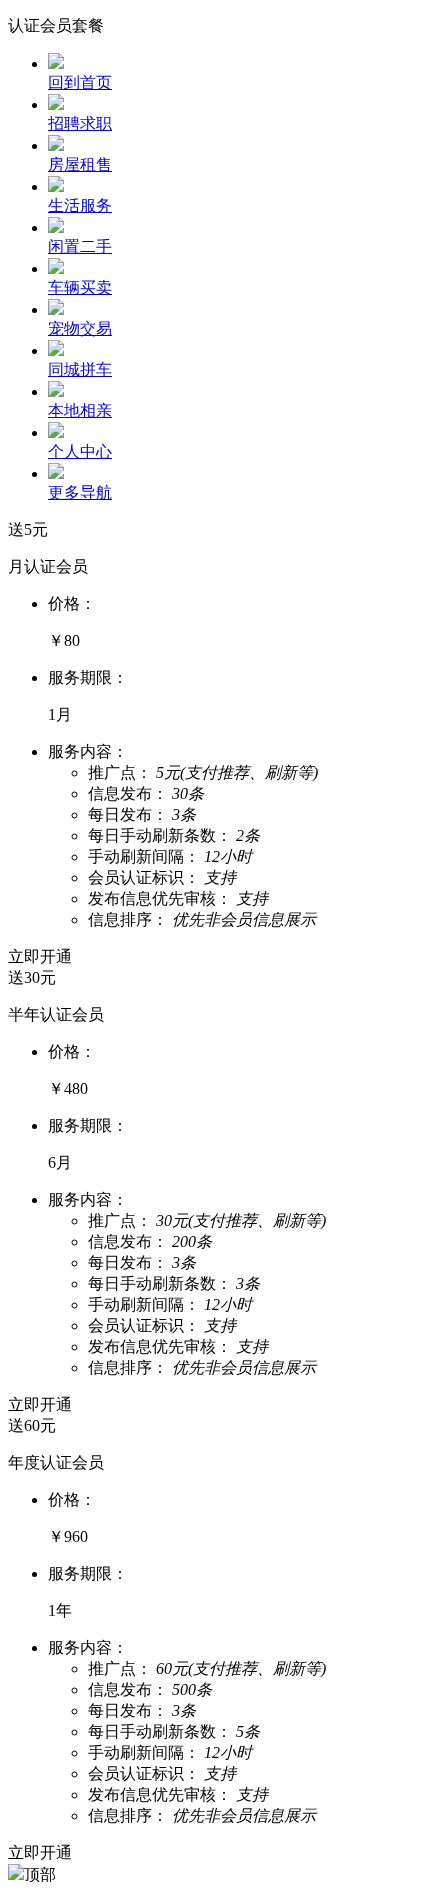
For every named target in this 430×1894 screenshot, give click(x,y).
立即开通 (40, 956)
